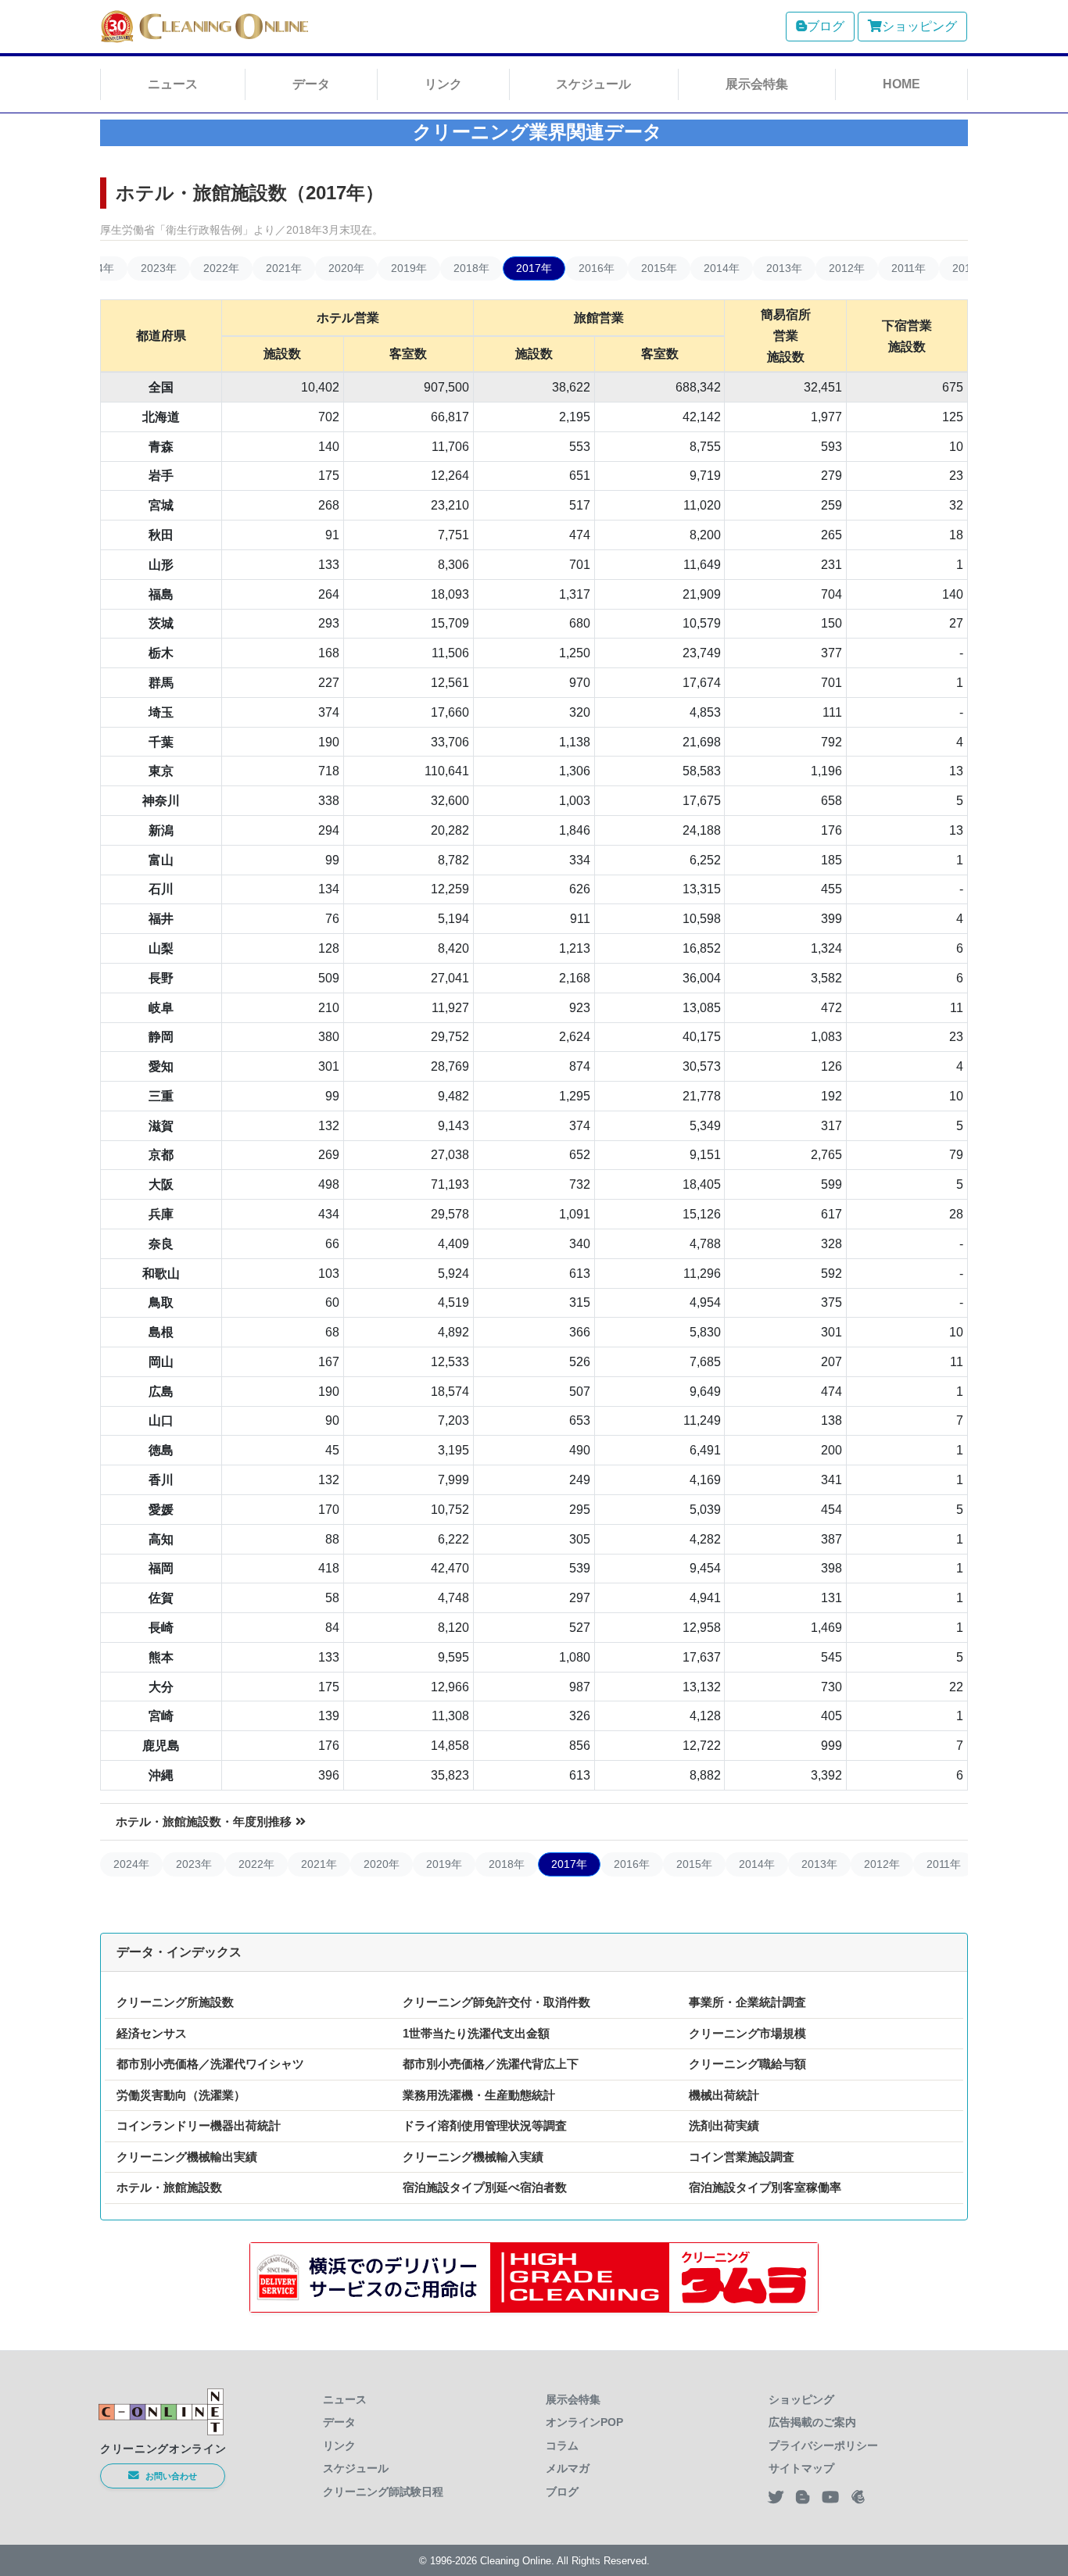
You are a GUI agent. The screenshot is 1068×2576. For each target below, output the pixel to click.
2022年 (221, 268)
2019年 (409, 268)
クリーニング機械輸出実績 (187, 2157)
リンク (443, 84)
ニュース (173, 84)
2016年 (597, 268)
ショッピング (919, 26)
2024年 (131, 1864)
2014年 (722, 268)
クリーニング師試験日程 (383, 2492)
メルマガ (568, 2468)
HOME (901, 84)
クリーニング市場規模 (747, 2033)
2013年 (784, 268)
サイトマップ (801, 2468)
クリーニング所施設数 (175, 2002)
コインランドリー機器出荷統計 (199, 2125)
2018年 (471, 268)
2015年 (659, 268)
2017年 (534, 268)
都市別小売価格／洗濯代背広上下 (491, 2064)
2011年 (909, 268)
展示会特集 (757, 84)
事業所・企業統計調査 (747, 2002)
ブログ (826, 26)
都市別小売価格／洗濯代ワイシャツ (210, 2064)
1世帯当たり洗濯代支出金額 (476, 2033)
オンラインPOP (584, 2422)
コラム (562, 2445)
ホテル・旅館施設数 (169, 2187)
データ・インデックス (179, 1952)
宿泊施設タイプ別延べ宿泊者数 (485, 2187)
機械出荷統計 (724, 2095)
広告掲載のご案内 (812, 2422)
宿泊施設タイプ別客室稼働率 (765, 2187)
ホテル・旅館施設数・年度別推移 (204, 1821)
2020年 (346, 268)
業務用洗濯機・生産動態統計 (479, 2095)
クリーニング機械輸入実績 (473, 2157)
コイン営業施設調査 (742, 2157)
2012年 (847, 268)
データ (311, 84)
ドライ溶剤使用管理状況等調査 (485, 2125)
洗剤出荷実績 (724, 2125)
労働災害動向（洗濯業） (181, 2095)
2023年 (159, 268)
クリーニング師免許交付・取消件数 (496, 2002)
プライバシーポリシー (823, 2445)
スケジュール (593, 84)
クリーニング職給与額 (747, 2064)
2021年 (284, 268)
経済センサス (152, 2033)
